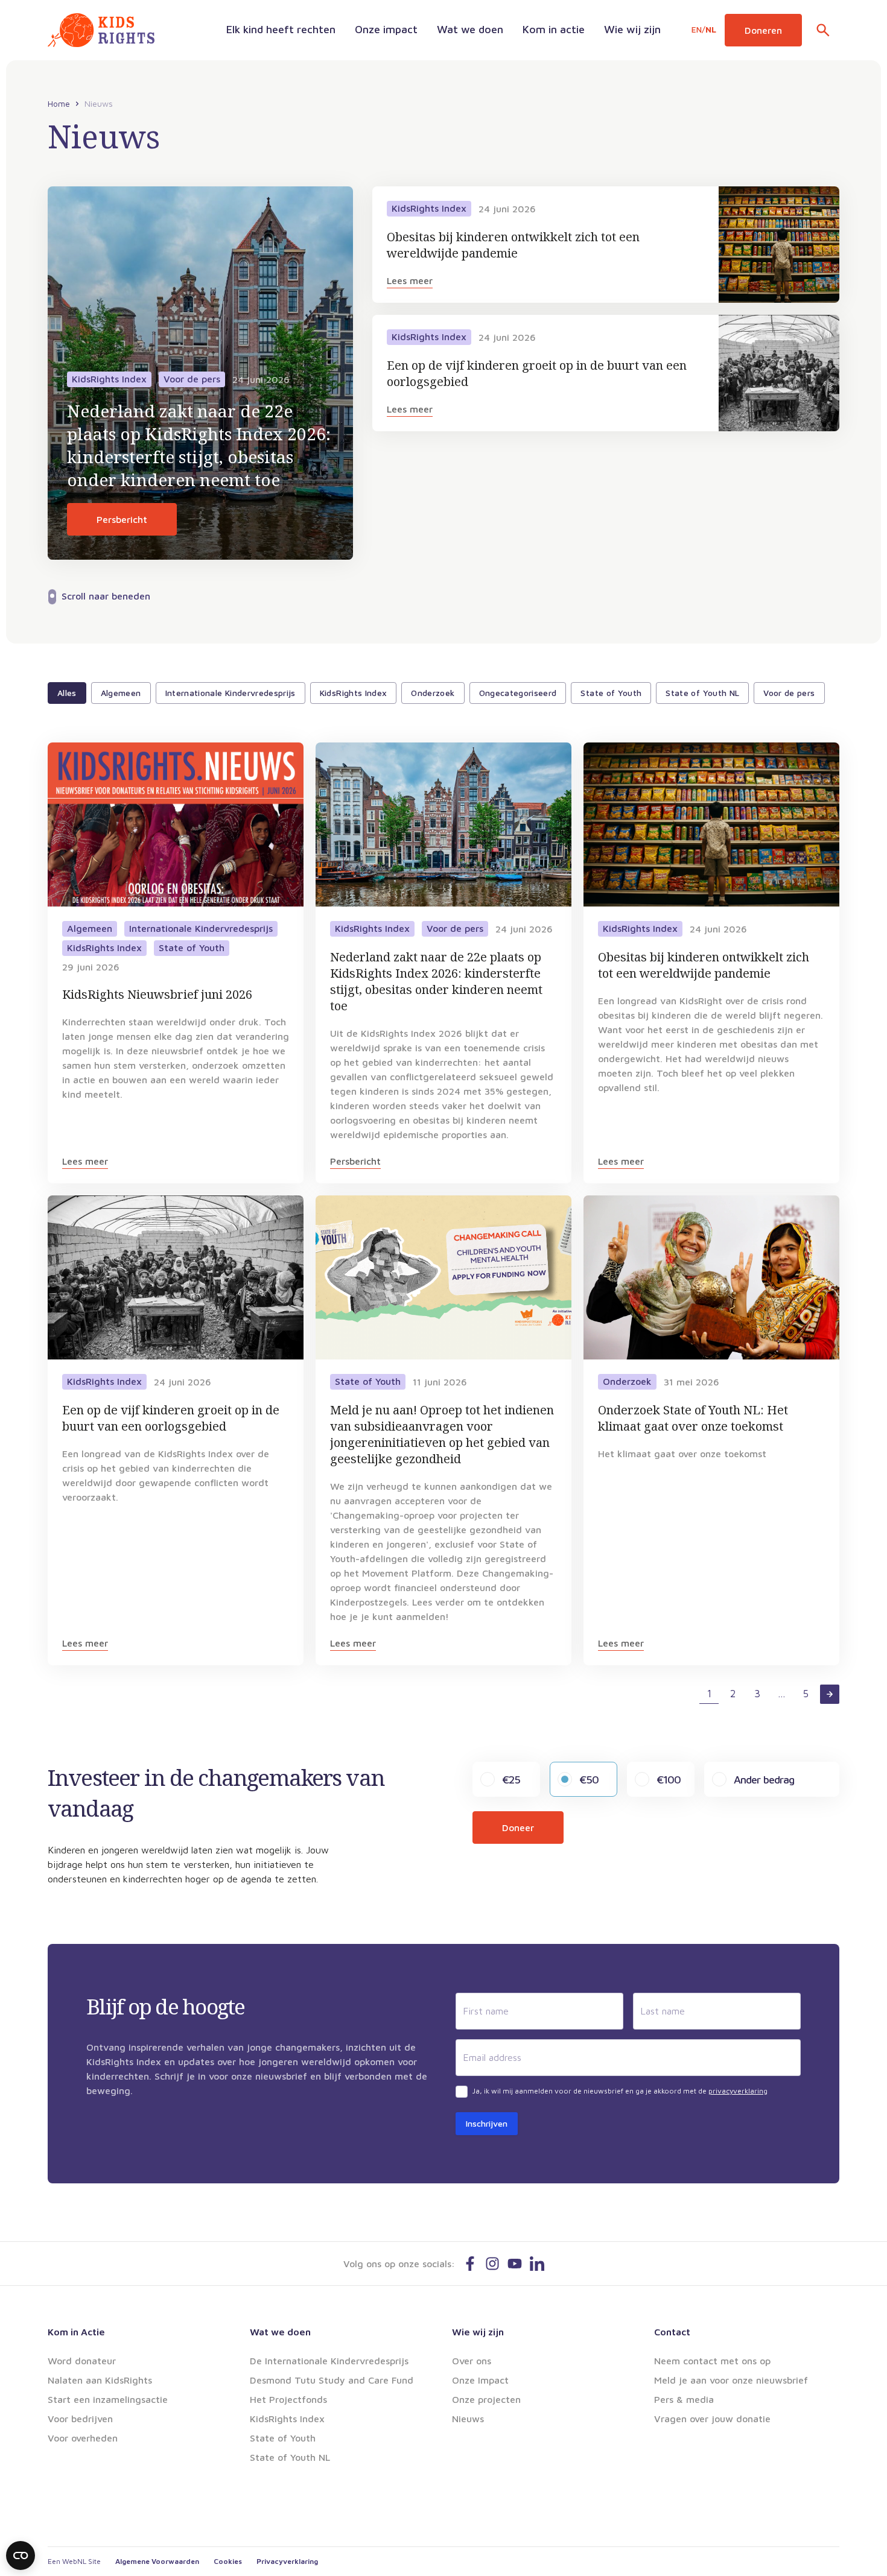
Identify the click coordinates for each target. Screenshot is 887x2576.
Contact (672, 2332)
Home (59, 104)
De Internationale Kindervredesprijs (329, 2361)
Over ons (472, 2361)
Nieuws (468, 2419)
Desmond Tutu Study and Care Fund (332, 2380)
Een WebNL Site (74, 2561)
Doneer (518, 1828)
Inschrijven (487, 2123)
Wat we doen (470, 29)
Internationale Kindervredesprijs (230, 693)
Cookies (228, 2561)
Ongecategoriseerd (518, 693)
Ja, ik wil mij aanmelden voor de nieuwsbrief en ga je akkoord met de (620, 2091)
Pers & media (684, 2399)
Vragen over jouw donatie (712, 2419)
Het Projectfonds (288, 2399)
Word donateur (82, 2361)
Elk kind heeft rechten (281, 29)
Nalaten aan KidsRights (100, 2380)
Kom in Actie (76, 2332)
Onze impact (386, 29)
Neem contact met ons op (712, 2361)
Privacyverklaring (287, 2561)
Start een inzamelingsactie (108, 2399)
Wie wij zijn (632, 29)
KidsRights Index (354, 693)
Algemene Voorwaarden (157, 2561)
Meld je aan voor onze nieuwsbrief (731, 2380)
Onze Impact (480, 2380)
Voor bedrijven (80, 2419)
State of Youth (611, 693)
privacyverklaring (738, 2091)
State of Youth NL (702, 693)
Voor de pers (789, 693)
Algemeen (121, 693)
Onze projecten (486, 2399)
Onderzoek (433, 693)
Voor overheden (83, 2438)
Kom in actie (554, 29)
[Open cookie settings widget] (21, 2555)
